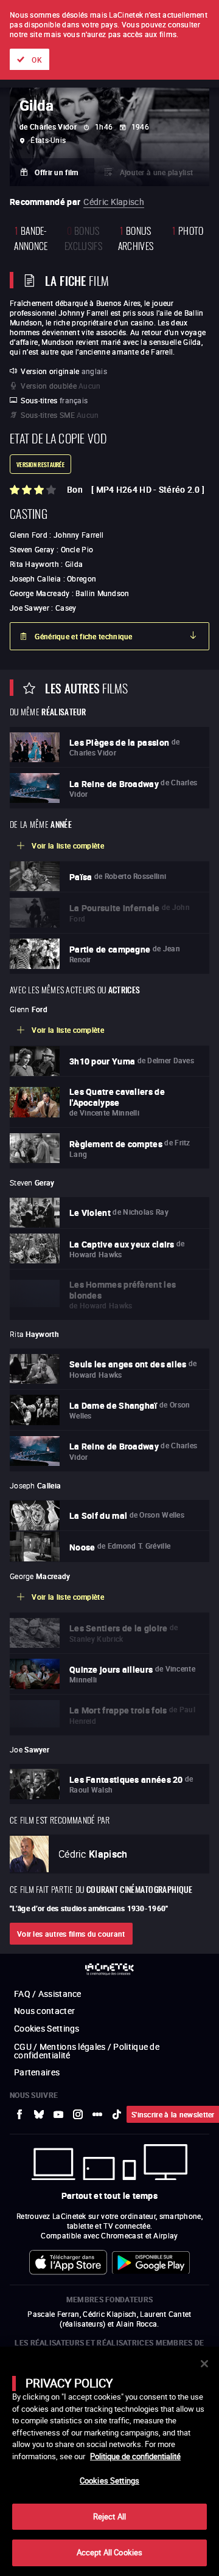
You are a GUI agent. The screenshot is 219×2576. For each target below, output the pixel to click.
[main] (109, 2461)
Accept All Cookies (109, 2552)
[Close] (204, 2364)
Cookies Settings (109, 2481)
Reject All (109, 2516)
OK (37, 60)
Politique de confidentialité (135, 2456)
